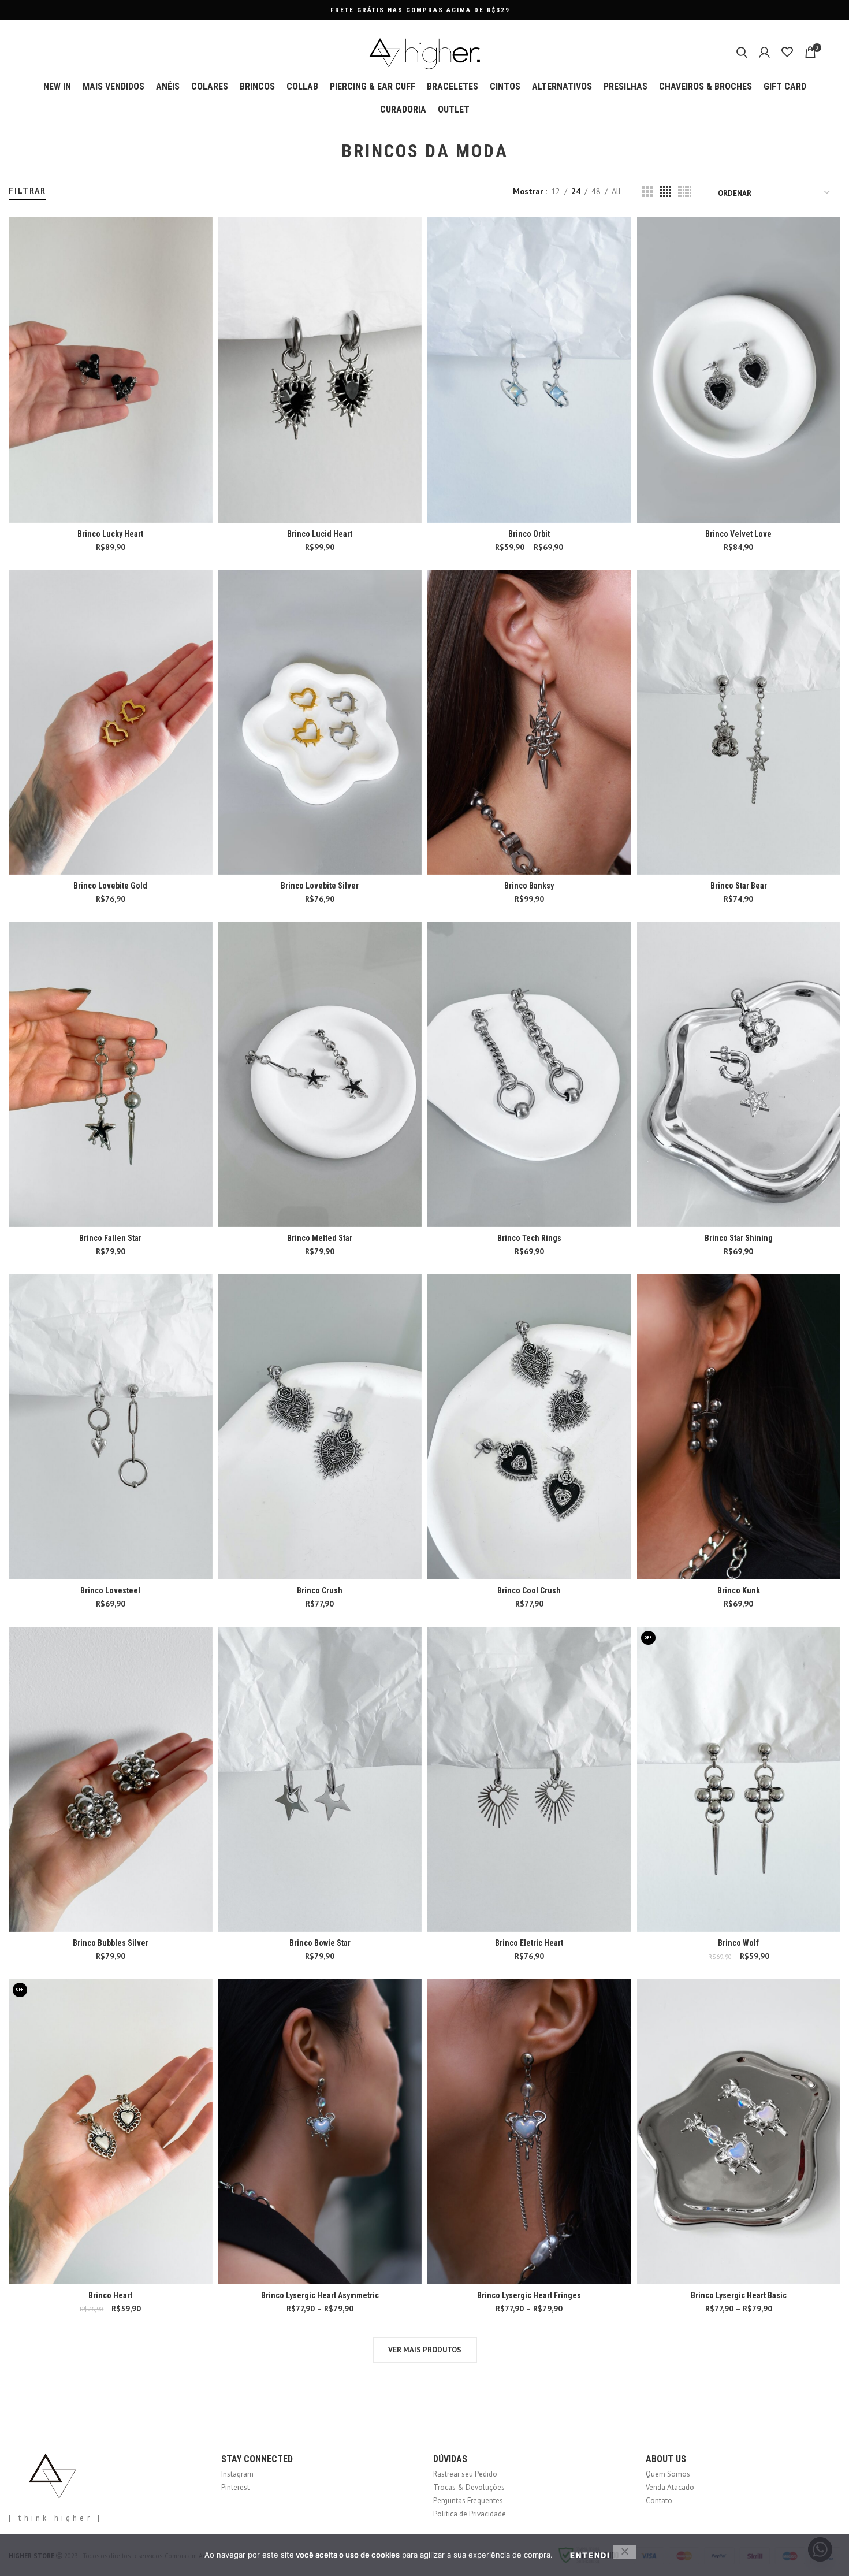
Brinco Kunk (739, 1590)
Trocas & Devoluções (469, 2487)
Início (16, 180)
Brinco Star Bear (739, 886)
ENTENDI (590, 2555)
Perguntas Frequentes (468, 2501)
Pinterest (235, 2487)
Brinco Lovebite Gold (110, 886)
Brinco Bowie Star (320, 1943)
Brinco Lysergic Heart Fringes (529, 2295)
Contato (659, 2501)
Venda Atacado (670, 2487)
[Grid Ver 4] (666, 192)
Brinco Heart (110, 2295)
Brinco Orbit (529, 534)
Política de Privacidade (470, 2514)
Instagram (237, 2474)
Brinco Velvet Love (738, 534)
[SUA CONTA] (764, 52)
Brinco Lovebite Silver (320, 886)
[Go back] (327, 151)
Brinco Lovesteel (110, 1590)
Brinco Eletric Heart (529, 1943)
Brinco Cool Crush (529, 1590)
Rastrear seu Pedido (465, 2474)
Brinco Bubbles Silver (111, 1943)
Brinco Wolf (738, 1943)
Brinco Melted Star (320, 1238)
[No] (625, 2552)
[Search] (742, 52)
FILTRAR (27, 191)
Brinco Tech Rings (529, 1238)
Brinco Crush (320, 1590)
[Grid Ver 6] (685, 192)
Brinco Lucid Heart (320, 534)
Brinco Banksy (529, 886)
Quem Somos (668, 2474)
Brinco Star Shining (739, 1238)
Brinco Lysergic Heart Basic (739, 2295)
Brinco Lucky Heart (110, 534)
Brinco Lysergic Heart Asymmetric (320, 2295)
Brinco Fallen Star (110, 1238)
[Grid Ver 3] (648, 192)
